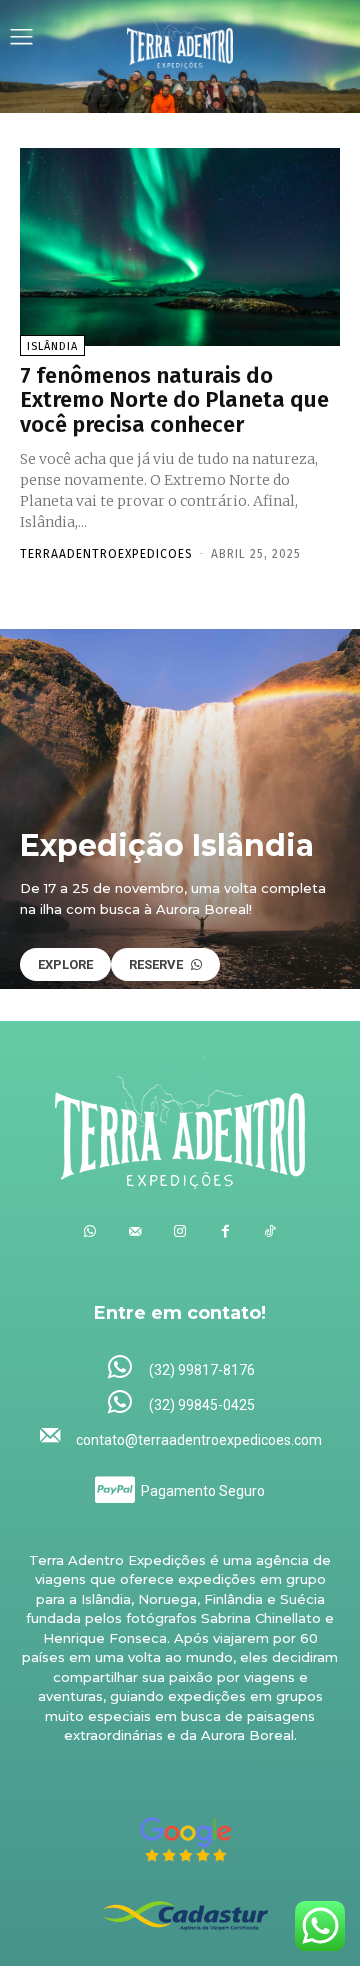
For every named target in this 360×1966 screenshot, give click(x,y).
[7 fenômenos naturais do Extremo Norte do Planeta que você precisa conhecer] (180, 247)
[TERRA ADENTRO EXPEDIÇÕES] (180, 39)
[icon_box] (180, 1368)
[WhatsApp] (90, 1231)
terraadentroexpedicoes (106, 554)
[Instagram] (180, 1231)
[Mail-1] (135, 1231)
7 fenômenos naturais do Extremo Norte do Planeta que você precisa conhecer (174, 399)
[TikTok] (270, 1231)
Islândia (52, 346)
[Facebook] (225, 1231)
